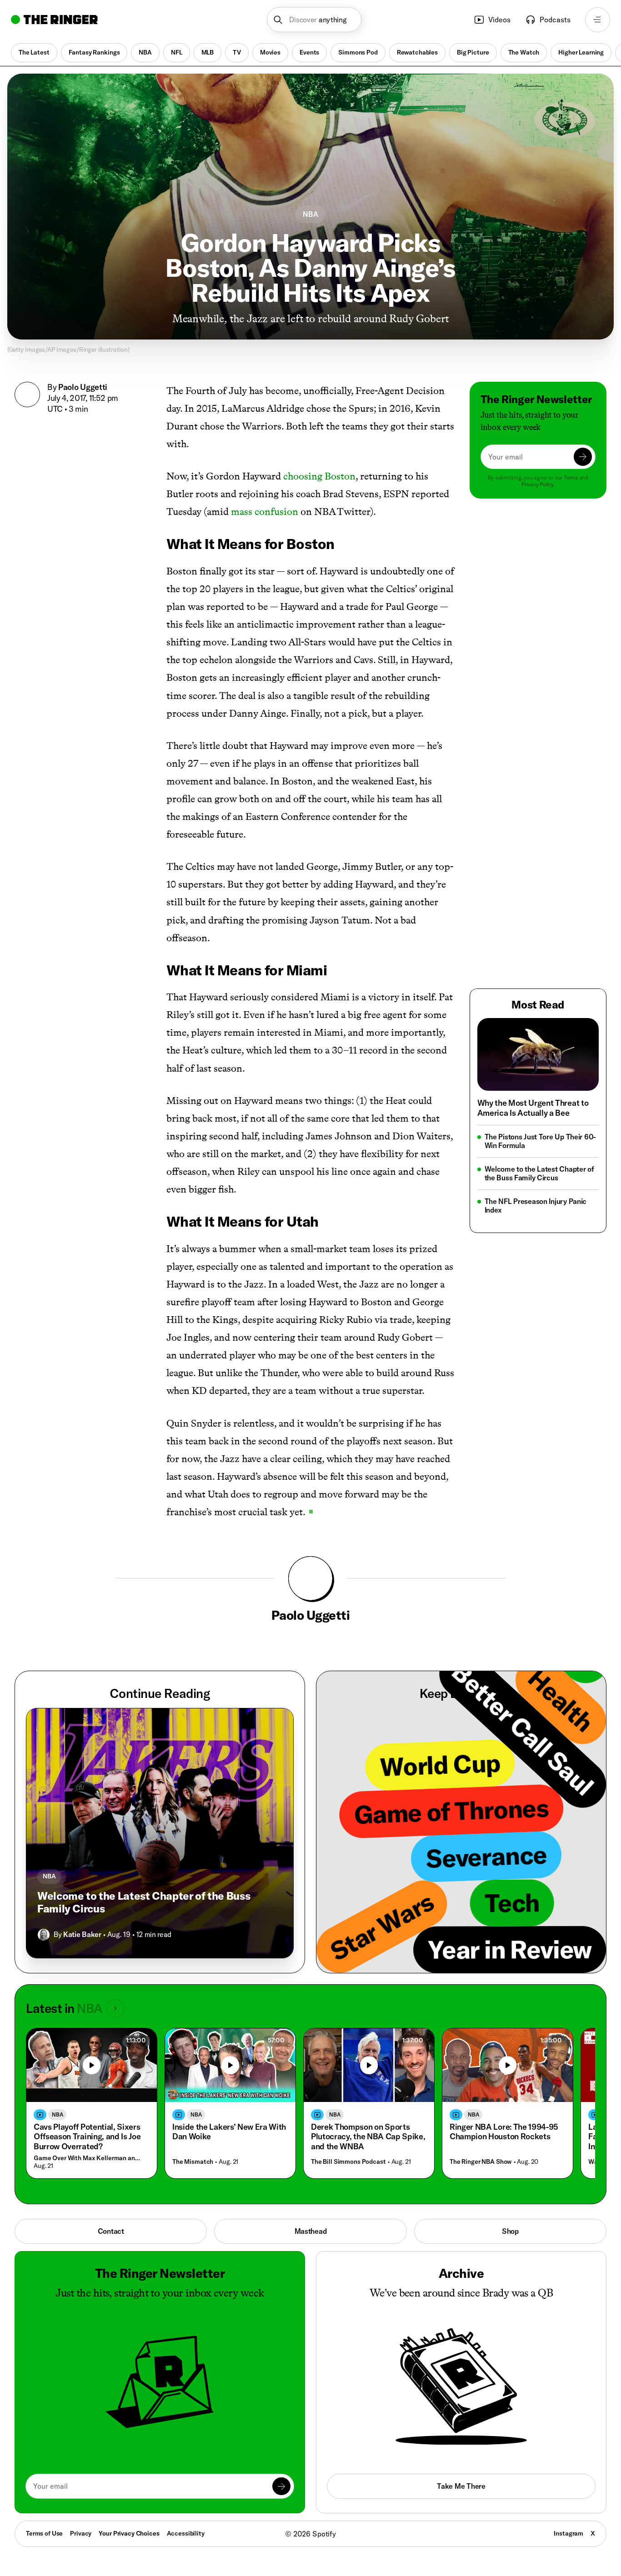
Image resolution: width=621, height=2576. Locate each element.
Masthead (311, 2231)
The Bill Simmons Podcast (348, 2162)
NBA (145, 52)
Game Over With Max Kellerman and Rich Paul (89, 2158)
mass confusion (265, 512)
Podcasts (555, 20)
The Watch (524, 52)
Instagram (568, 2533)
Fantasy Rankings (94, 52)
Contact (111, 2231)
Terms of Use (44, 2533)
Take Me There (461, 2486)
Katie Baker (82, 1934)
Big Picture (473, 52)
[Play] (92, 2065)
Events (309, 52)
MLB (208, 52)
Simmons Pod (358, 52)
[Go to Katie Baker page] (44, 1935)
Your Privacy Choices (129, 2534)
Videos (499, 20)
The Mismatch (193, 2162)
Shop (510, 2231)
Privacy (81, 2533)
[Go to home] (54, 20)
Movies (270, 52)
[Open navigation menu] (598, 20)
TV (237, 52)
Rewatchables (417, 52)
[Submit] (583, 457)
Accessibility (186, 2533)
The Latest (34, 52)
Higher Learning (581, 52)
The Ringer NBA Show (481, 2162)
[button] (314, 20)
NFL (177, 52)
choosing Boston (319, 476)
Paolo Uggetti (83, 387)
